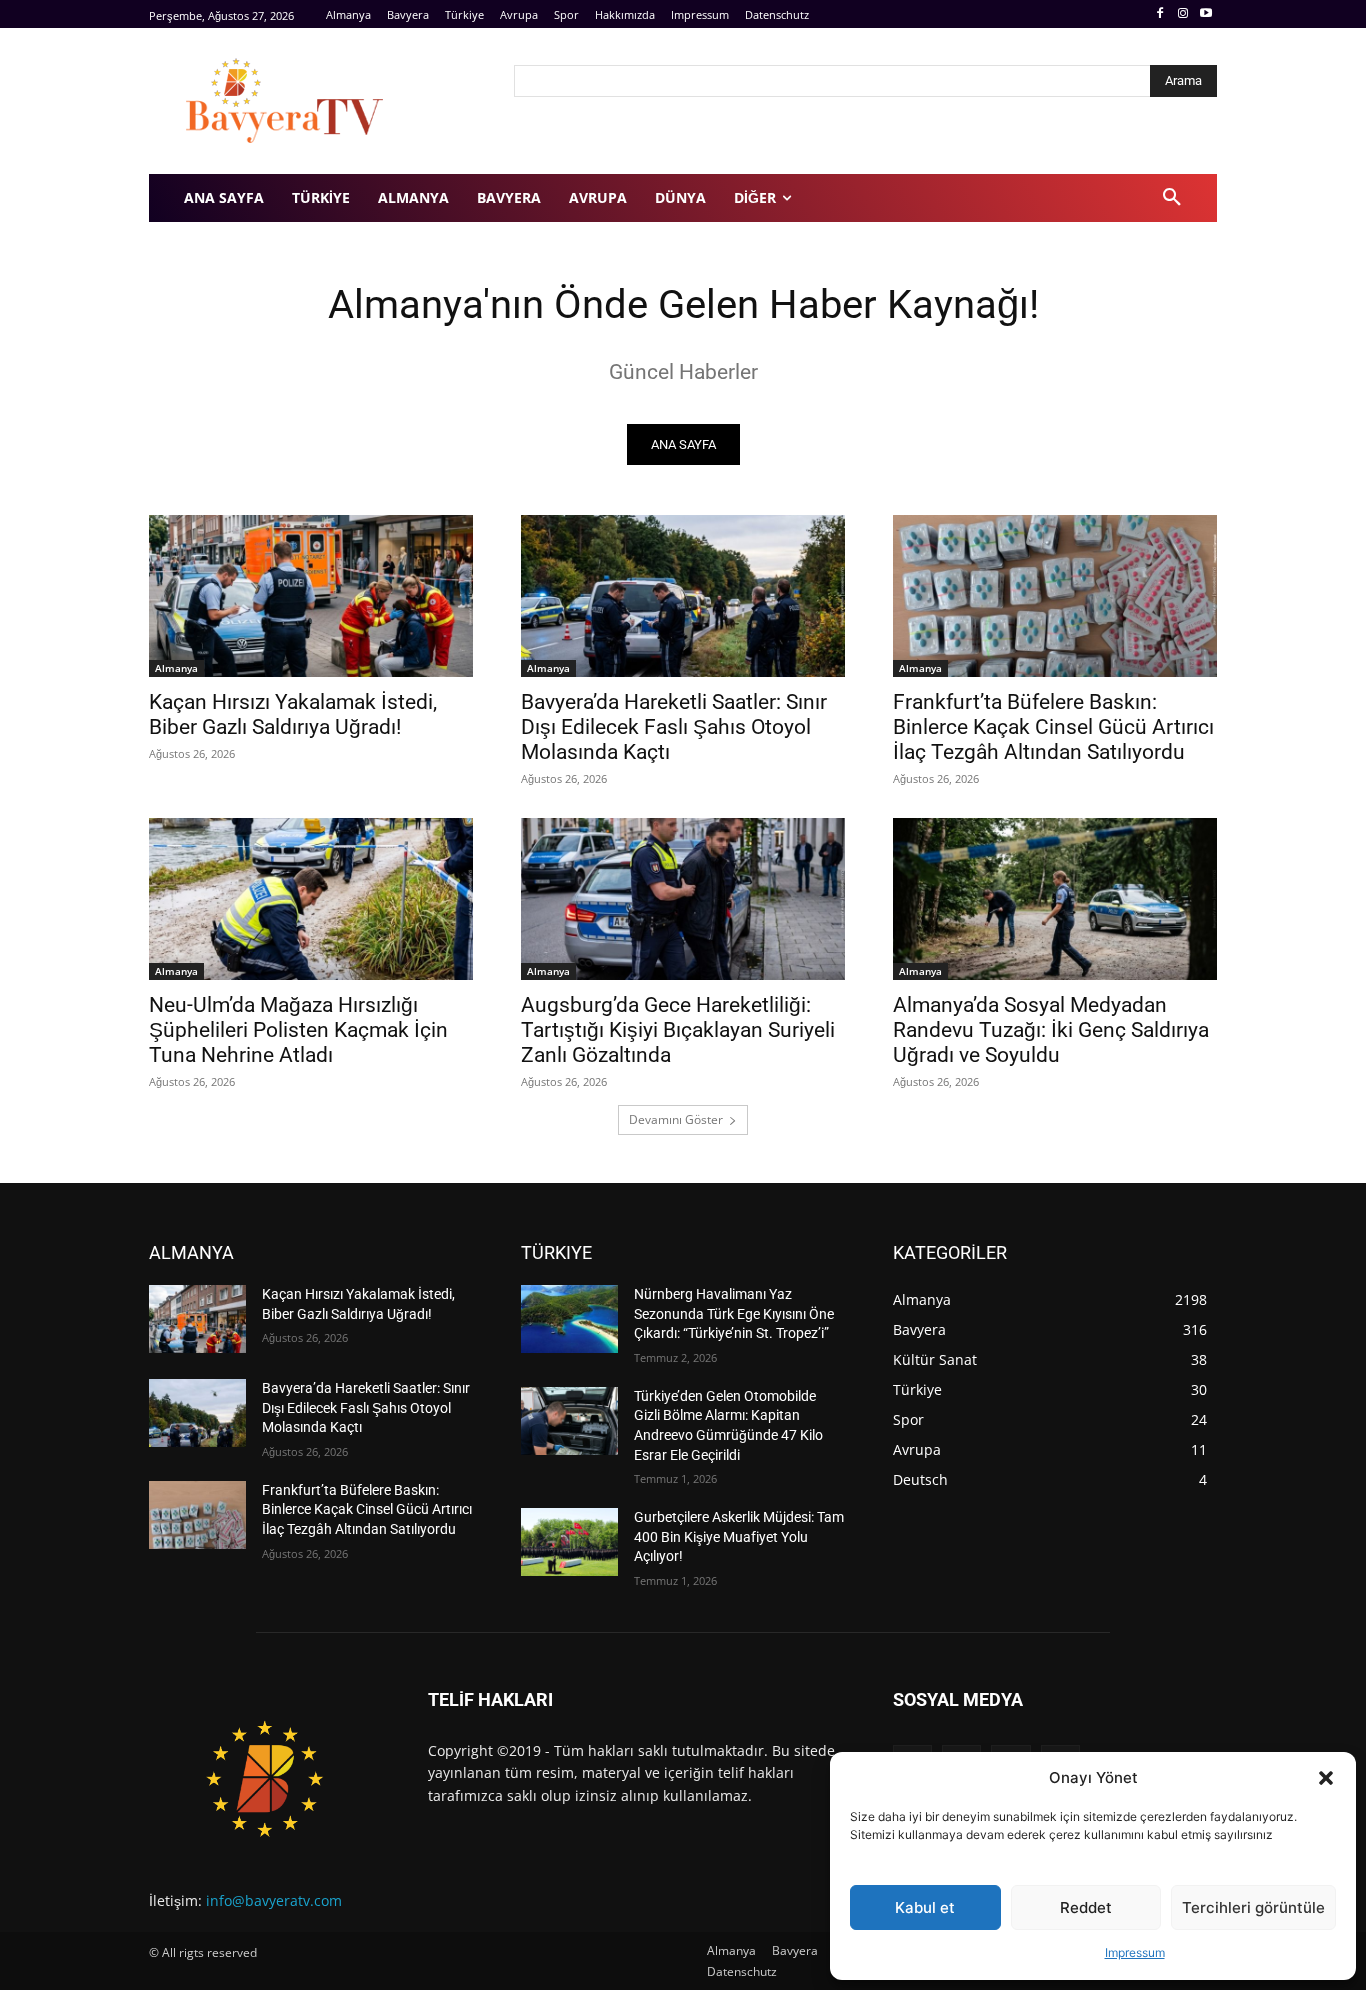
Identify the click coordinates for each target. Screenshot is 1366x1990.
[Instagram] (1182, 14)
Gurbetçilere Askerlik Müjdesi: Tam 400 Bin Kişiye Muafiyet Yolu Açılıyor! (739, 1536)
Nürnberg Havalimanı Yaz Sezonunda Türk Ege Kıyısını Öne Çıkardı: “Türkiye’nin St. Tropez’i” (734, 1313)
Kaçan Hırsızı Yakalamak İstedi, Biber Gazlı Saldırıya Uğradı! (293, 714)
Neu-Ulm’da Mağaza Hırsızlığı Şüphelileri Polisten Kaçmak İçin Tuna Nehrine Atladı (298, 1030)
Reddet (1086, 1907)
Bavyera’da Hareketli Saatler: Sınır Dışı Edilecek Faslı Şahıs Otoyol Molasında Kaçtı (674, 727)
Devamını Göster (676, 1119)
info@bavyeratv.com (274, 1900)
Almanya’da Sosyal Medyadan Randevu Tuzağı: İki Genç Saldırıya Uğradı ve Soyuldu (1051, 1030)
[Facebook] (1160, 14)
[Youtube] (1205, 14)
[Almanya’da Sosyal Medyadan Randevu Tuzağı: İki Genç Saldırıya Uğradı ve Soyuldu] (1055, 899)
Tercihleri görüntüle (1253, 1907)
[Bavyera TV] (317, 101)
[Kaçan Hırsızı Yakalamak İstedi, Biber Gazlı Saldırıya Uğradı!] (311, 596)
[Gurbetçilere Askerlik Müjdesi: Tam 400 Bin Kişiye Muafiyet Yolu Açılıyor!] (569, 1542)
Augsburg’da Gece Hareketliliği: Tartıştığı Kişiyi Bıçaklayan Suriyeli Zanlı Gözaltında (678, 1030)
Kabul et (925, 1907)
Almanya (176, 668)
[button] (1326, 1778)
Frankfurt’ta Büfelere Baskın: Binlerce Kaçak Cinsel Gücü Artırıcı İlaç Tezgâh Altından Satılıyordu (1053, 727)
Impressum (1135, 1952)
